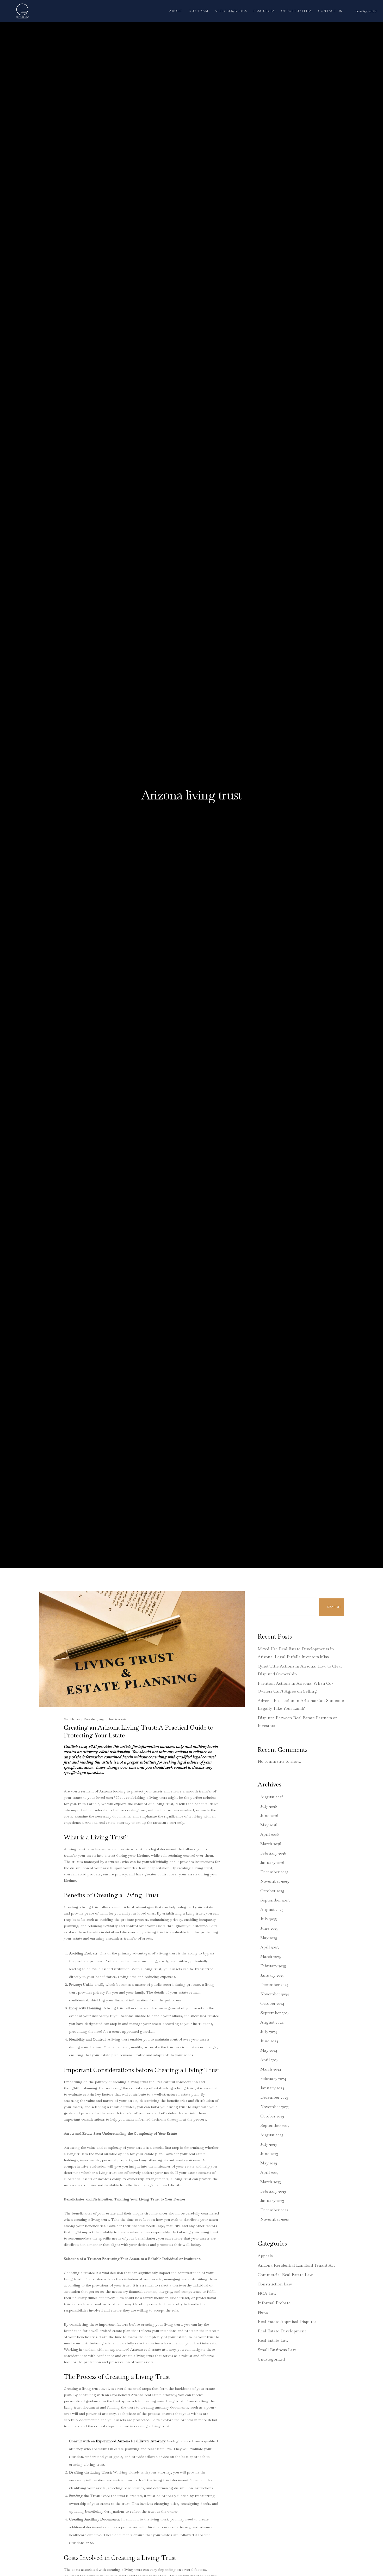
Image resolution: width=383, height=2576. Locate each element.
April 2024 (270, 2060)
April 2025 (270, 1947)
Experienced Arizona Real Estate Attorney (131, 2441)
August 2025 (272, 1909)
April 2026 (270, 1834)
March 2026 (271, 1844)
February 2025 (273, 1966)
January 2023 (272, 2201)
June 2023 (269, 2154)
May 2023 (269, 2163)
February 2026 (273, 1853)
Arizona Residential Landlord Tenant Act (296, 2265)
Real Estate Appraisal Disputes (287, 2322)
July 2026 (269, 1806)
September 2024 (275, 2013)
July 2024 (269, 2032)
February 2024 (273, 2078)
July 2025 (269, 1919)
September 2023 (275, 2125)
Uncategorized (271, 2359)
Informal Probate (274, 2303)
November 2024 (275, 1994)
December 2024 (274, 1985)
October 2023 (272, 2116)
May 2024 (269, 2050)
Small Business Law (277, 2350)
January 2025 (272, 1975)
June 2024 (269, 2041)
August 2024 (272, 2022)
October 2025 (272, 1891)
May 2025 (269, 1938)
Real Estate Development (282, 2331)
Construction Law (275, 2284)
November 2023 (274, 2107)
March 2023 (271, 2182)
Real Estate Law (273, 2340)
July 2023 (268, 2144)
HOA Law (267, 2293)
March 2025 (271, 1956)
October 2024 (272, 2003)
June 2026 (269, 1816)
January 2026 (272, 1862)
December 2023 (274, 2097)
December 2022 (274, 2210)
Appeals (265, 2256)
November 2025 (275, 1881)
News (263, 2312)
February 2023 (273, 2191)
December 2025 (274, 1872)
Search (264, 1594)
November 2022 (274, 2219)
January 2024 (272, 2088)
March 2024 (271, 2069)
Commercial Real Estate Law (285, 2275)
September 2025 (275, 1900)
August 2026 (272, 1797)
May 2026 (269, 1825)
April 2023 (269, 2172)
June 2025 (269, 1928)
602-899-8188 (366, 11)
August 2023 (272, 2135)
